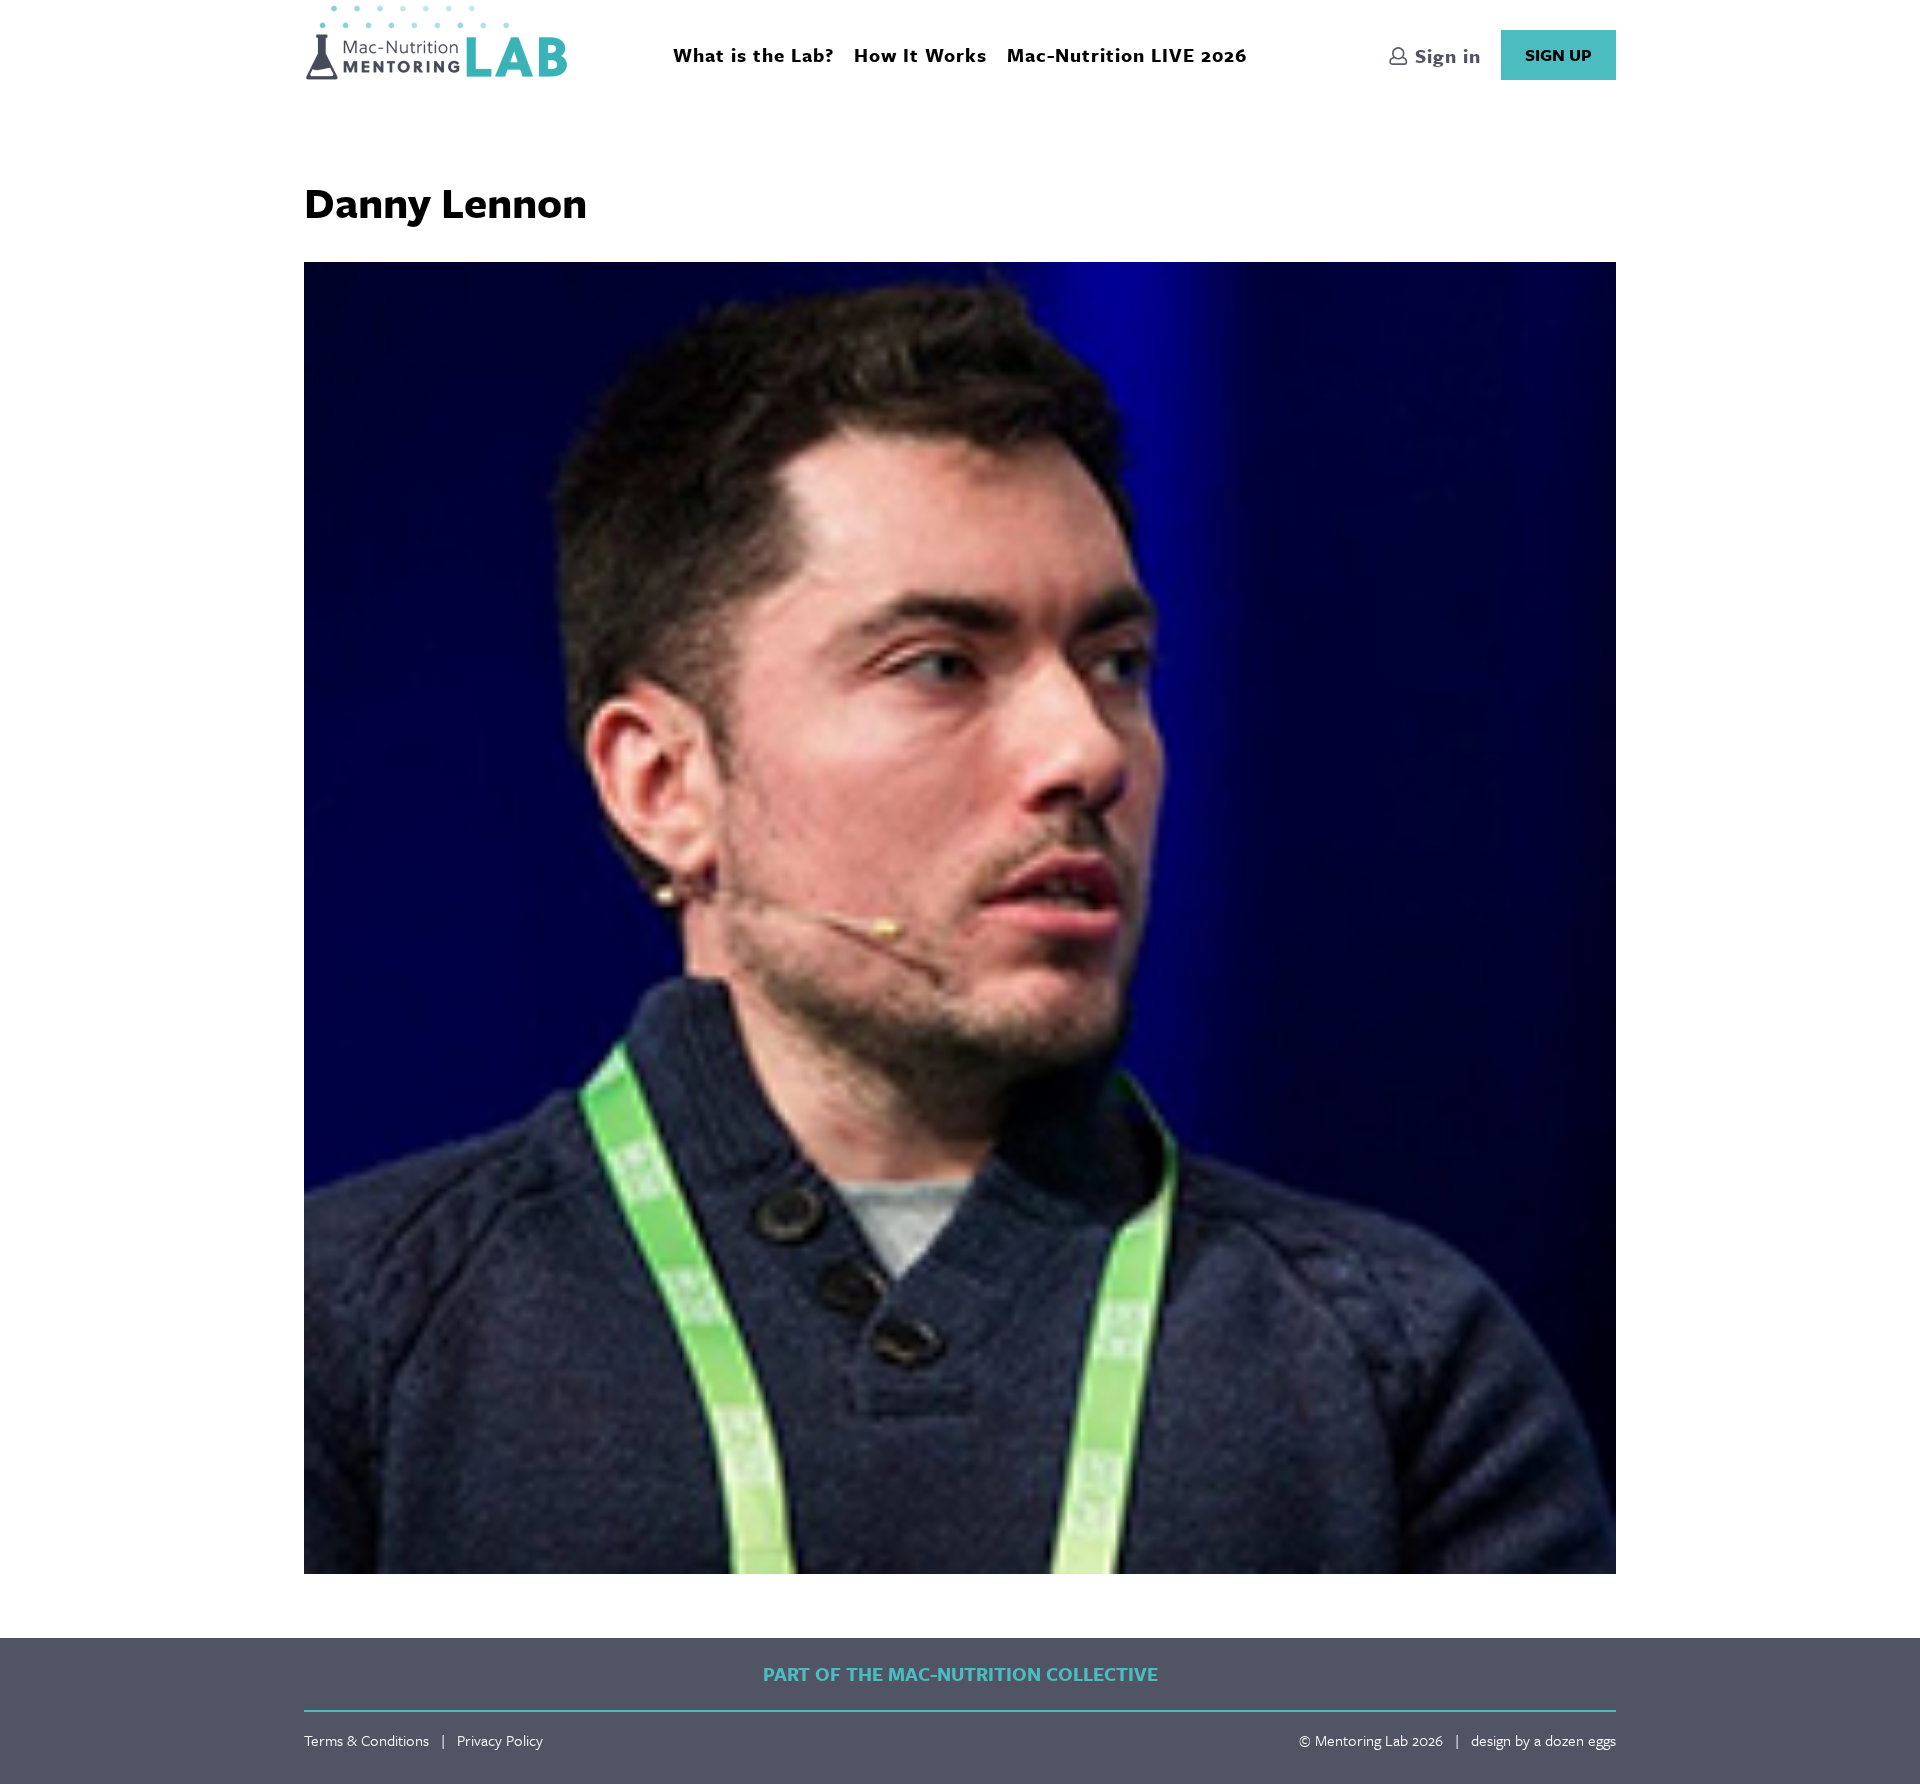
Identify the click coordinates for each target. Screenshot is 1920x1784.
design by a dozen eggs (1543, 1740)
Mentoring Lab (436, 42)
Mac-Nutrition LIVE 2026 (1127, 54)
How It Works (920, 54)
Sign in (1445, 55)
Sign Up (1558, 54)
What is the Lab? (753, 54)
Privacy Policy (500, 1740)
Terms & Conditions (366, 1740)
